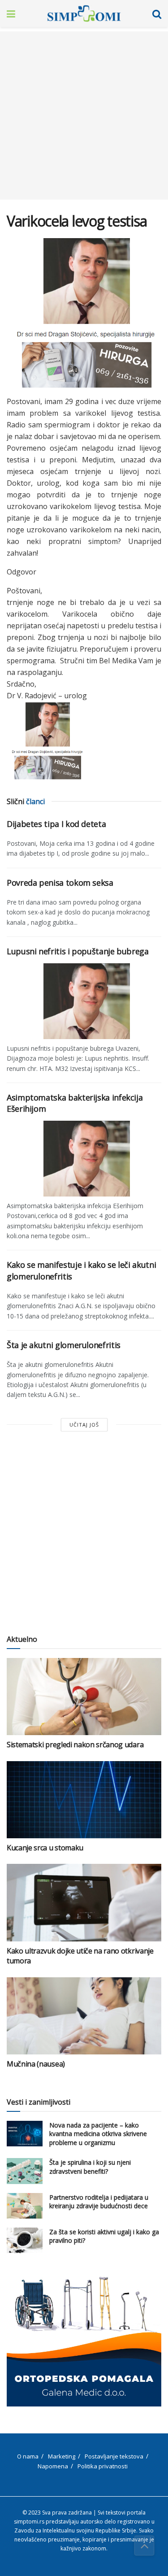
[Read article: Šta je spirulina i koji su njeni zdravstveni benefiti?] (25, 2171)
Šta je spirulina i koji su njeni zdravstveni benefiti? (90, 2167)
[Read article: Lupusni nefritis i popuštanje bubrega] (84, 1000)
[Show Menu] (11, 13)
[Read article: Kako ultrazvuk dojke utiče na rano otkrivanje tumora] (84, 1903)
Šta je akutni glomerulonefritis (64, 1345)
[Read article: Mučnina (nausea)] (84, 2016)
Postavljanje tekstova (114, 2456)
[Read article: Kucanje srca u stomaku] (84, 1800)
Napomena (53, 2466)
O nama (28, 2456)
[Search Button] (157, 13)
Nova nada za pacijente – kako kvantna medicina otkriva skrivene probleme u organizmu (98, 2134)
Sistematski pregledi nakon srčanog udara (75, 1745)
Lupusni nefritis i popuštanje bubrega (78, 951)
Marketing (62, 2456)
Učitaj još (84, 1425)
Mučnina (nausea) (36, 2064)
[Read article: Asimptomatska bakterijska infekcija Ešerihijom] (84, 1158)
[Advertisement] (84, 115)
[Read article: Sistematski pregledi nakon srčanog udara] (84, 1697)
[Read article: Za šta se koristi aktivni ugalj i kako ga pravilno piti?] (25, 2240)
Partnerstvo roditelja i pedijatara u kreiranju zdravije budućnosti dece (99, 2202)
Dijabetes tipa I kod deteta (56, 824)
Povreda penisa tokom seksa (60, 883)
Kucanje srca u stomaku (45, 1848)
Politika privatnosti (103, 2466)
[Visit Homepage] (84, 13)
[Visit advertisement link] (84, 2341)
